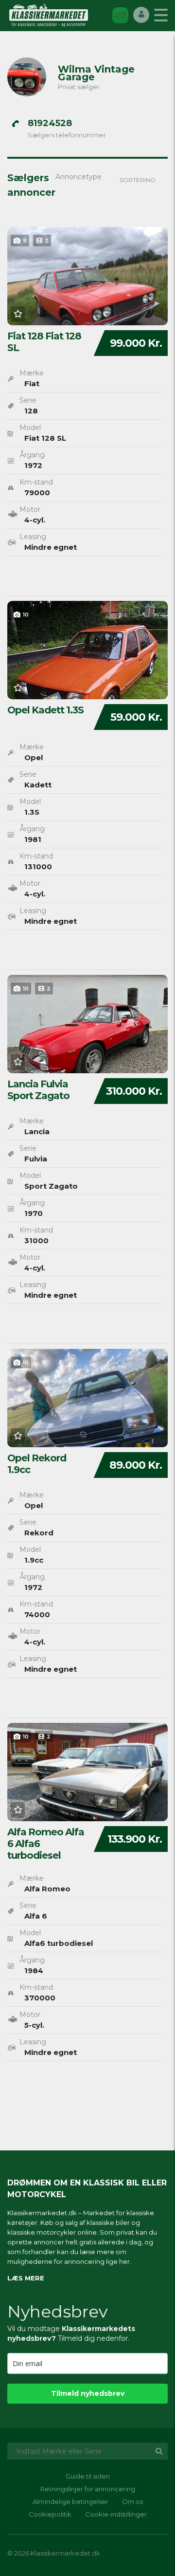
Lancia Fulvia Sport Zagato (38, 1090)
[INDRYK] (120, 15)
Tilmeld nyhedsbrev (88, 2393)
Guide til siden (88, 2476)
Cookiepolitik (50, 2514)
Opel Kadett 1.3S (45, 710)
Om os (132, 2501)
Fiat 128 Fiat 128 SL (44, 342)
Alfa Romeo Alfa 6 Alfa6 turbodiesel (46, 1844)
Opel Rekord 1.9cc (37, 1464)
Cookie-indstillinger (116, 2514)
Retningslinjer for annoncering (88, 2489)
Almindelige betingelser (70, 2501)
